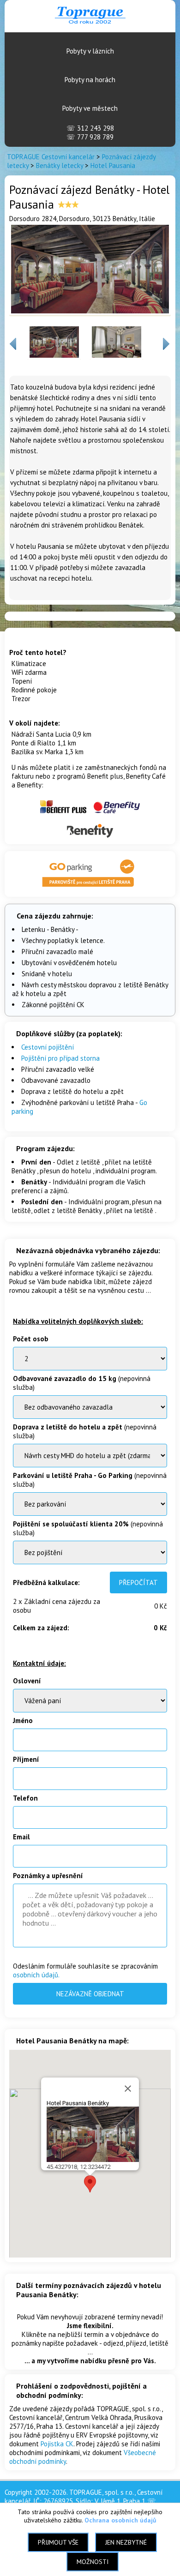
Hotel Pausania (113, 165)
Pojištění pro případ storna (60, 1058)
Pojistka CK (57, 2444)
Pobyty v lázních (90, 51)
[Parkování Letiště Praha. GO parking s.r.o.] (90, 888)
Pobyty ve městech (90, 108)
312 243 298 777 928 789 (90, 132)
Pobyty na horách (90, 80)
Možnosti (93, 2562)
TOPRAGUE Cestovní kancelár (51, 157)
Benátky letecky (60, 165)
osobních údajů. (36, 1975)
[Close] (128, 2089)
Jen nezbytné (126, 2542)
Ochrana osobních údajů (120, 2520)
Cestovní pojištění (48, 1047)
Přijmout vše (58, 2542)
